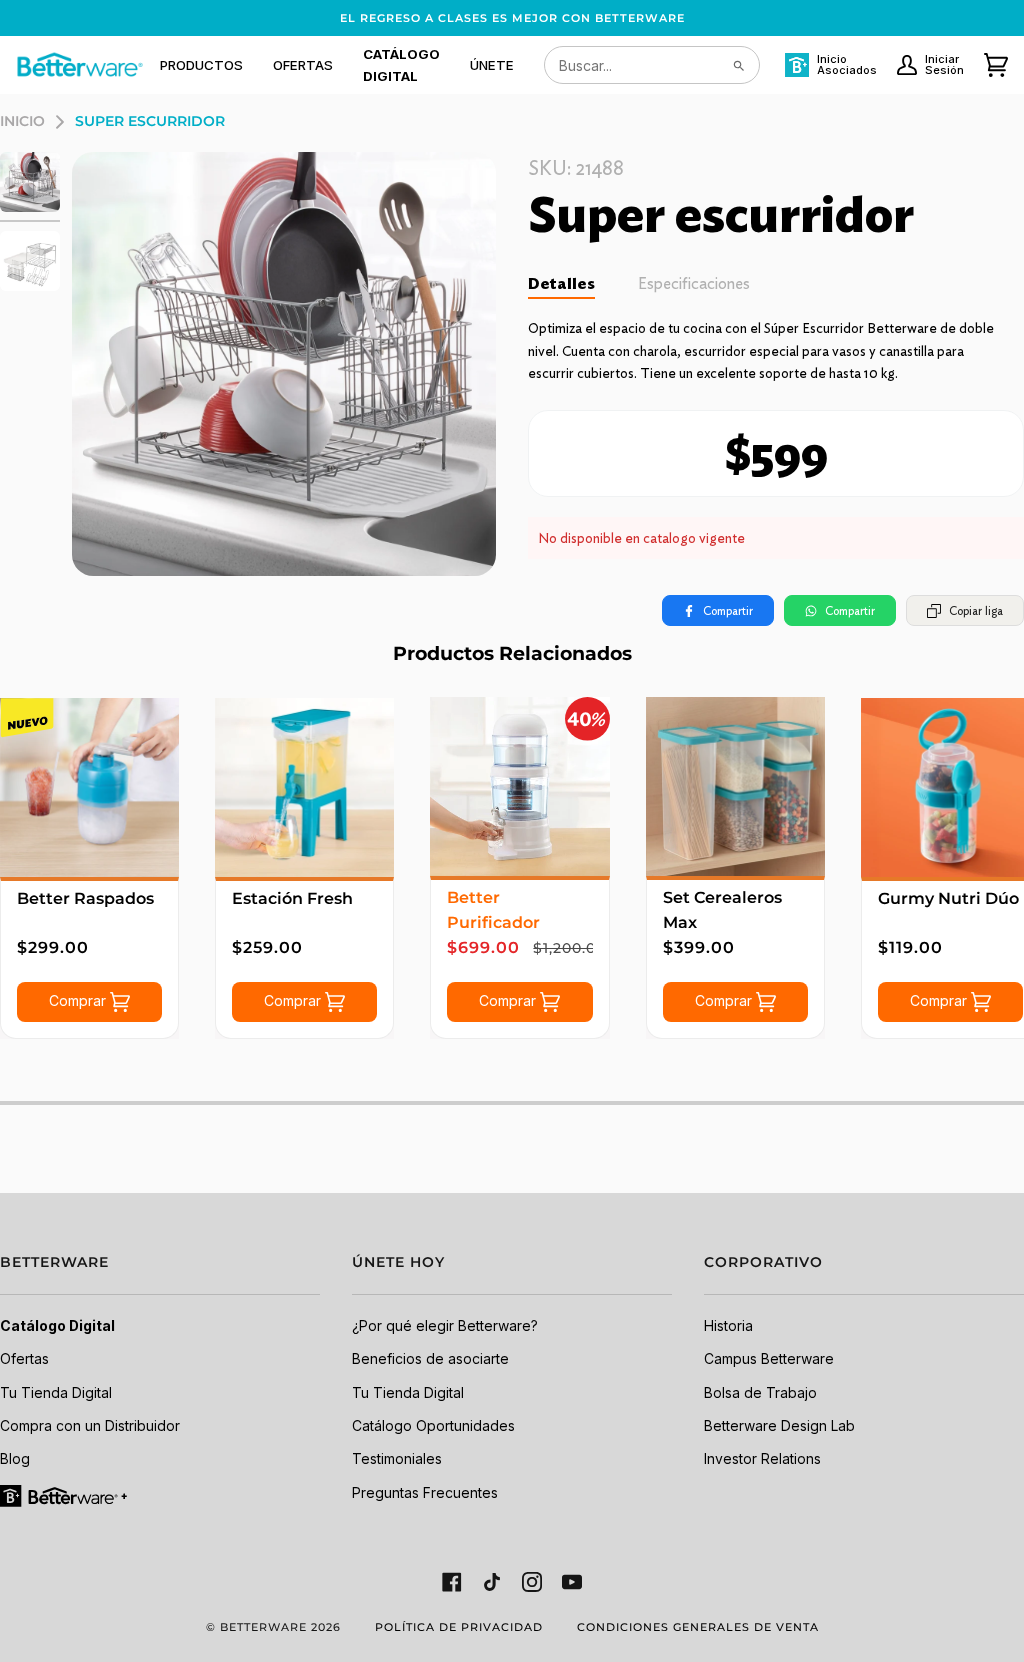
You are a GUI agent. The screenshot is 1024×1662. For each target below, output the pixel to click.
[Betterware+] (65, 1494)
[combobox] (652, 65)
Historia (728, 1325)
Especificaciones (694, 283)
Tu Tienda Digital (56, 1392)
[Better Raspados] (89, 787)
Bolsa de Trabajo (760, 1392)
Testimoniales (397, 1458)
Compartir (728, 610)
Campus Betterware (769, 1358)
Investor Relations (762, 1458)
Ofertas (24, 1358)
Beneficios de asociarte (430, 1358)
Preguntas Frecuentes (425, 1492)
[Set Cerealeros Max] (735, 786)
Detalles (561, 283)
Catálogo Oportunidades (433, 1425)
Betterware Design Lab (779, 1425)
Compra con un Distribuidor (90, 1425)
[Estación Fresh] (304, 787)
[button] (201, 65)
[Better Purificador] (519, 786)
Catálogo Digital (57, 1325)
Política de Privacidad (459, 1627)
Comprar (79, 1000)
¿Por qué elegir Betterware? (445, 1325)
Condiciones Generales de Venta (698, 1627)
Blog (15, 1458)
